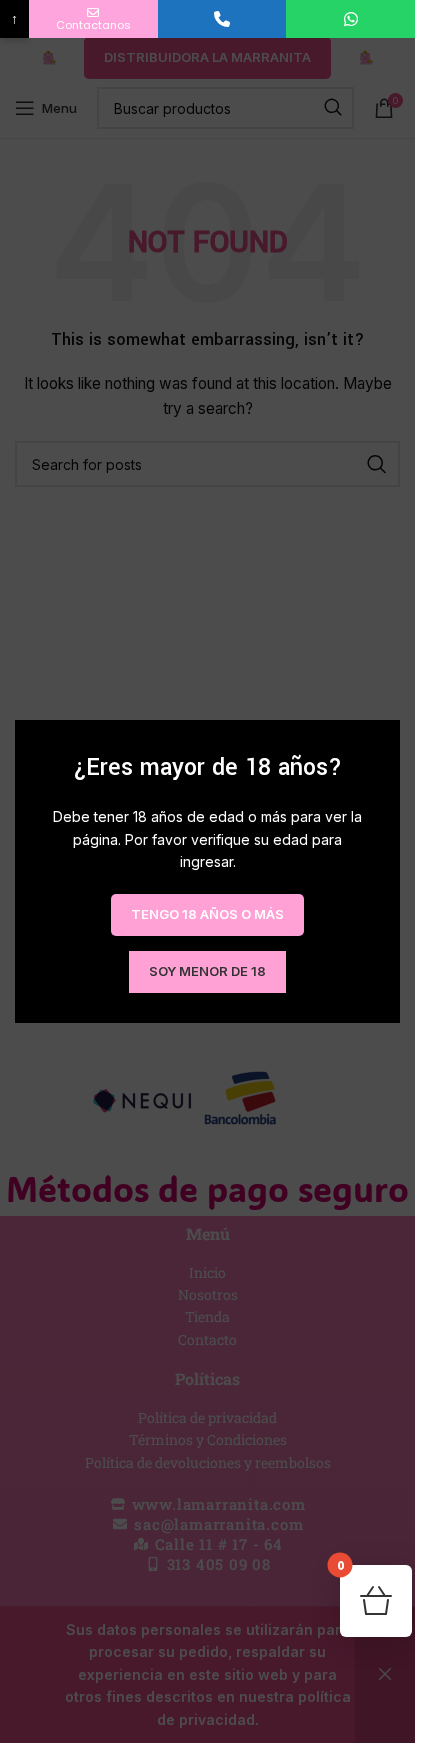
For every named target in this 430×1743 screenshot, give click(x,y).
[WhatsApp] (350, 19)
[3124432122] (222, 19)
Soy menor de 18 (207, 971)
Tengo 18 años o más (207, 914)
